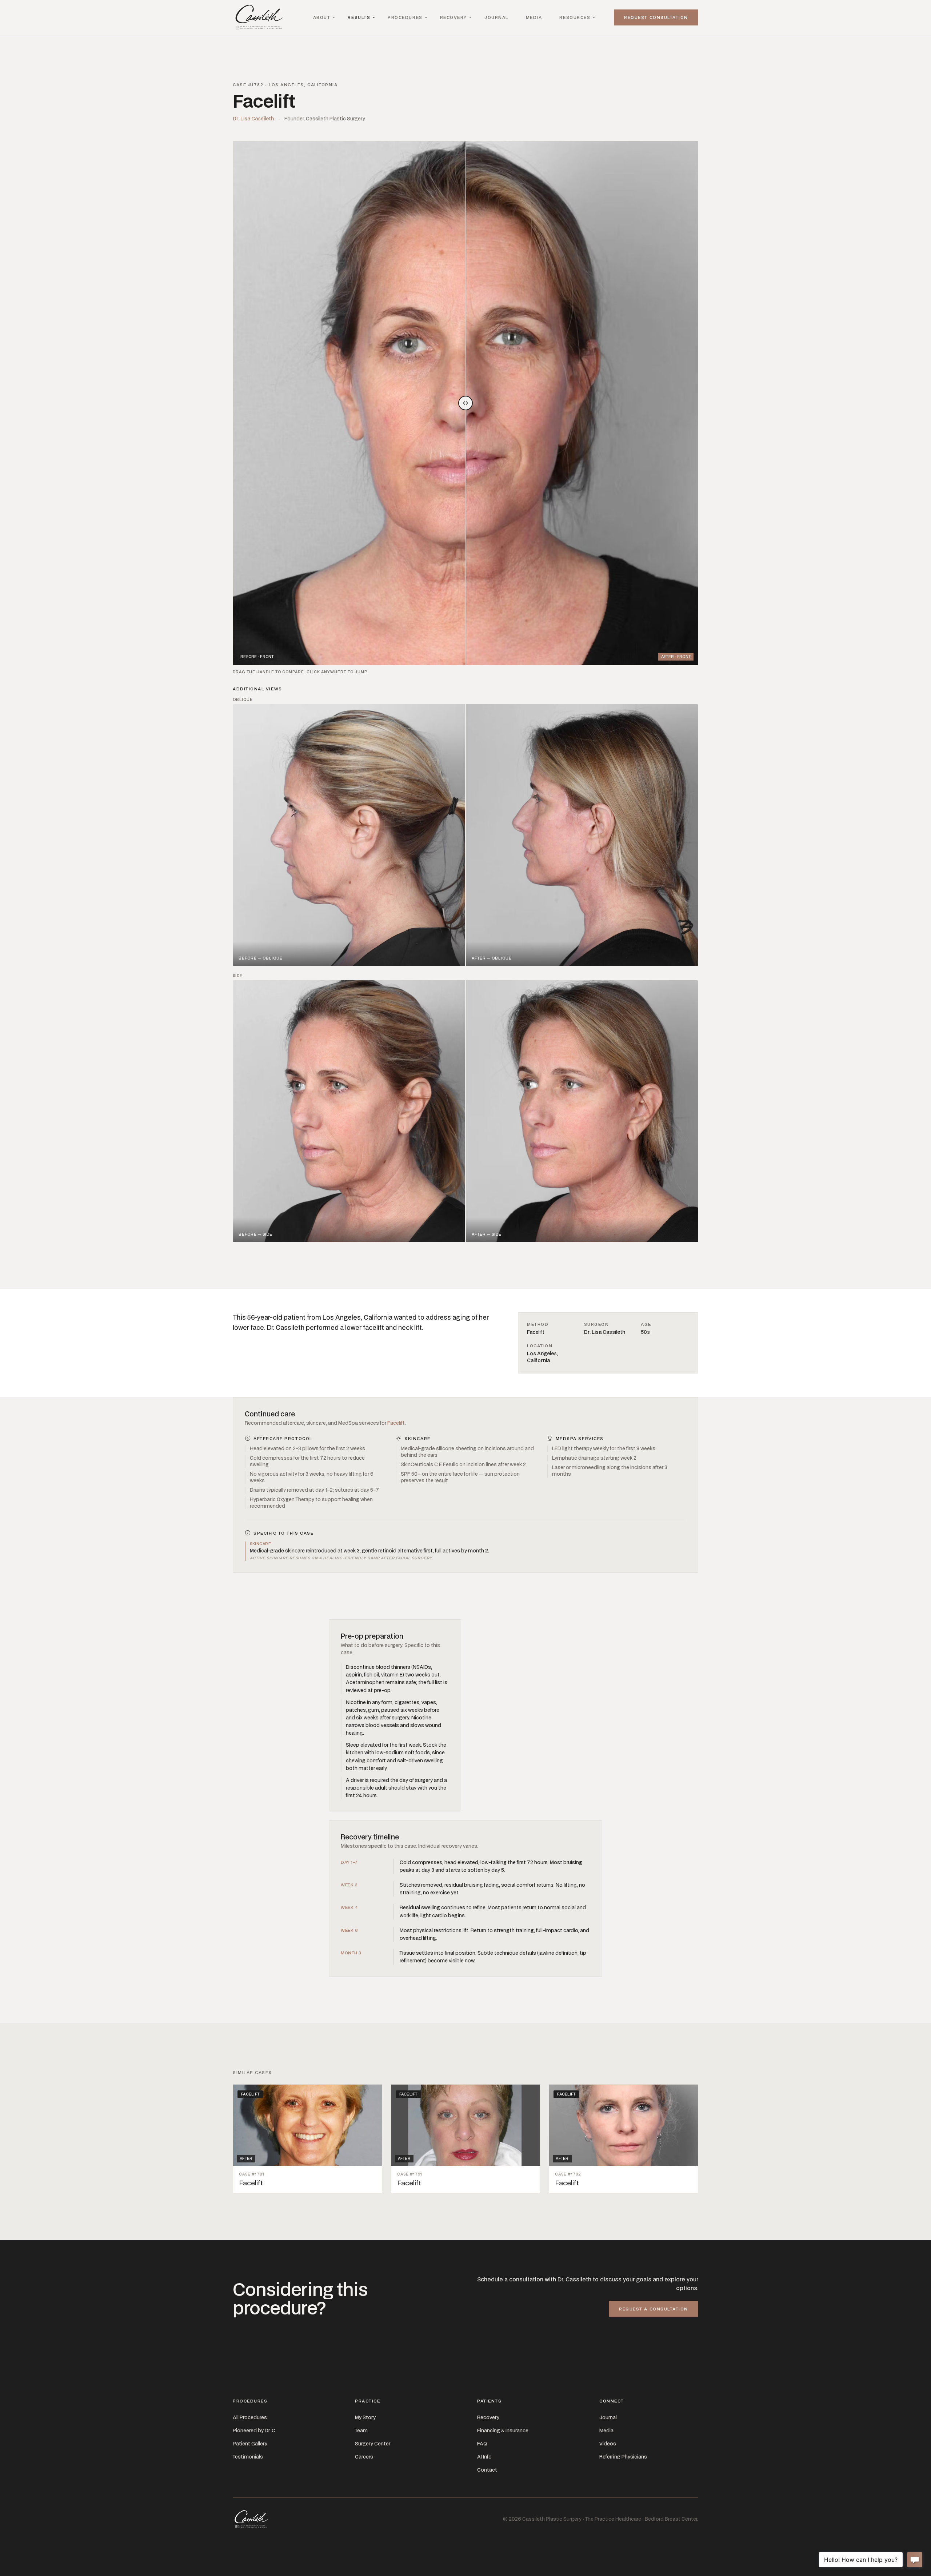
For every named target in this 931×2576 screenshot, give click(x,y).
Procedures (405, 17)
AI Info (484, 2457)
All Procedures (250, 2417)
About (322, 17)
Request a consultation (654, 2309)
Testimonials (248, 2457)
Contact (487, 2470)
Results (359, 17)
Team (361, 2431)
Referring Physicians (623, 2457)
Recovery (453, 17)
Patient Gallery (250, 2444)
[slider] (465, 403)
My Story (365, 2417)
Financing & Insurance (503, 2431)
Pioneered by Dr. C (254, 2431)
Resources (575, 17)
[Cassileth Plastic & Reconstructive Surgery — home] (261, 17)
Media (534, 17)
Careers (364, 2457)
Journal (496, 17)
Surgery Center (373, 2444)
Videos (608, 2444)
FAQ (482, 2444)
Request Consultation (656, 17)
